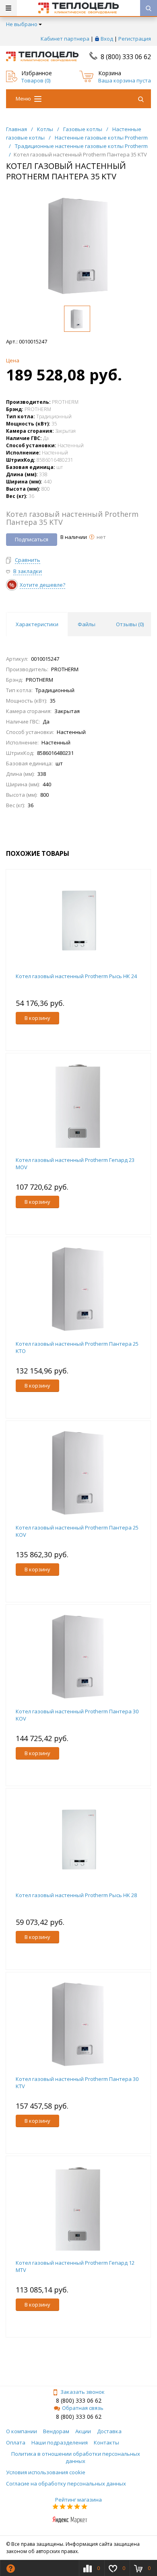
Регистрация (135, 39)
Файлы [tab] (87, 624)
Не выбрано (22, 24)
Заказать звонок (83, 2392)
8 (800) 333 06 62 (126, 57)
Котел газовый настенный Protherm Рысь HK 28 (76, 1895)
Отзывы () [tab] (130, 624)
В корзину (37, 1018)
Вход (107, 39)
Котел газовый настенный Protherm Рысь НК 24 (76, 976)
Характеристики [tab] (37, 624)
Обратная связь (83, 2408)
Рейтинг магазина (78, 2500)
